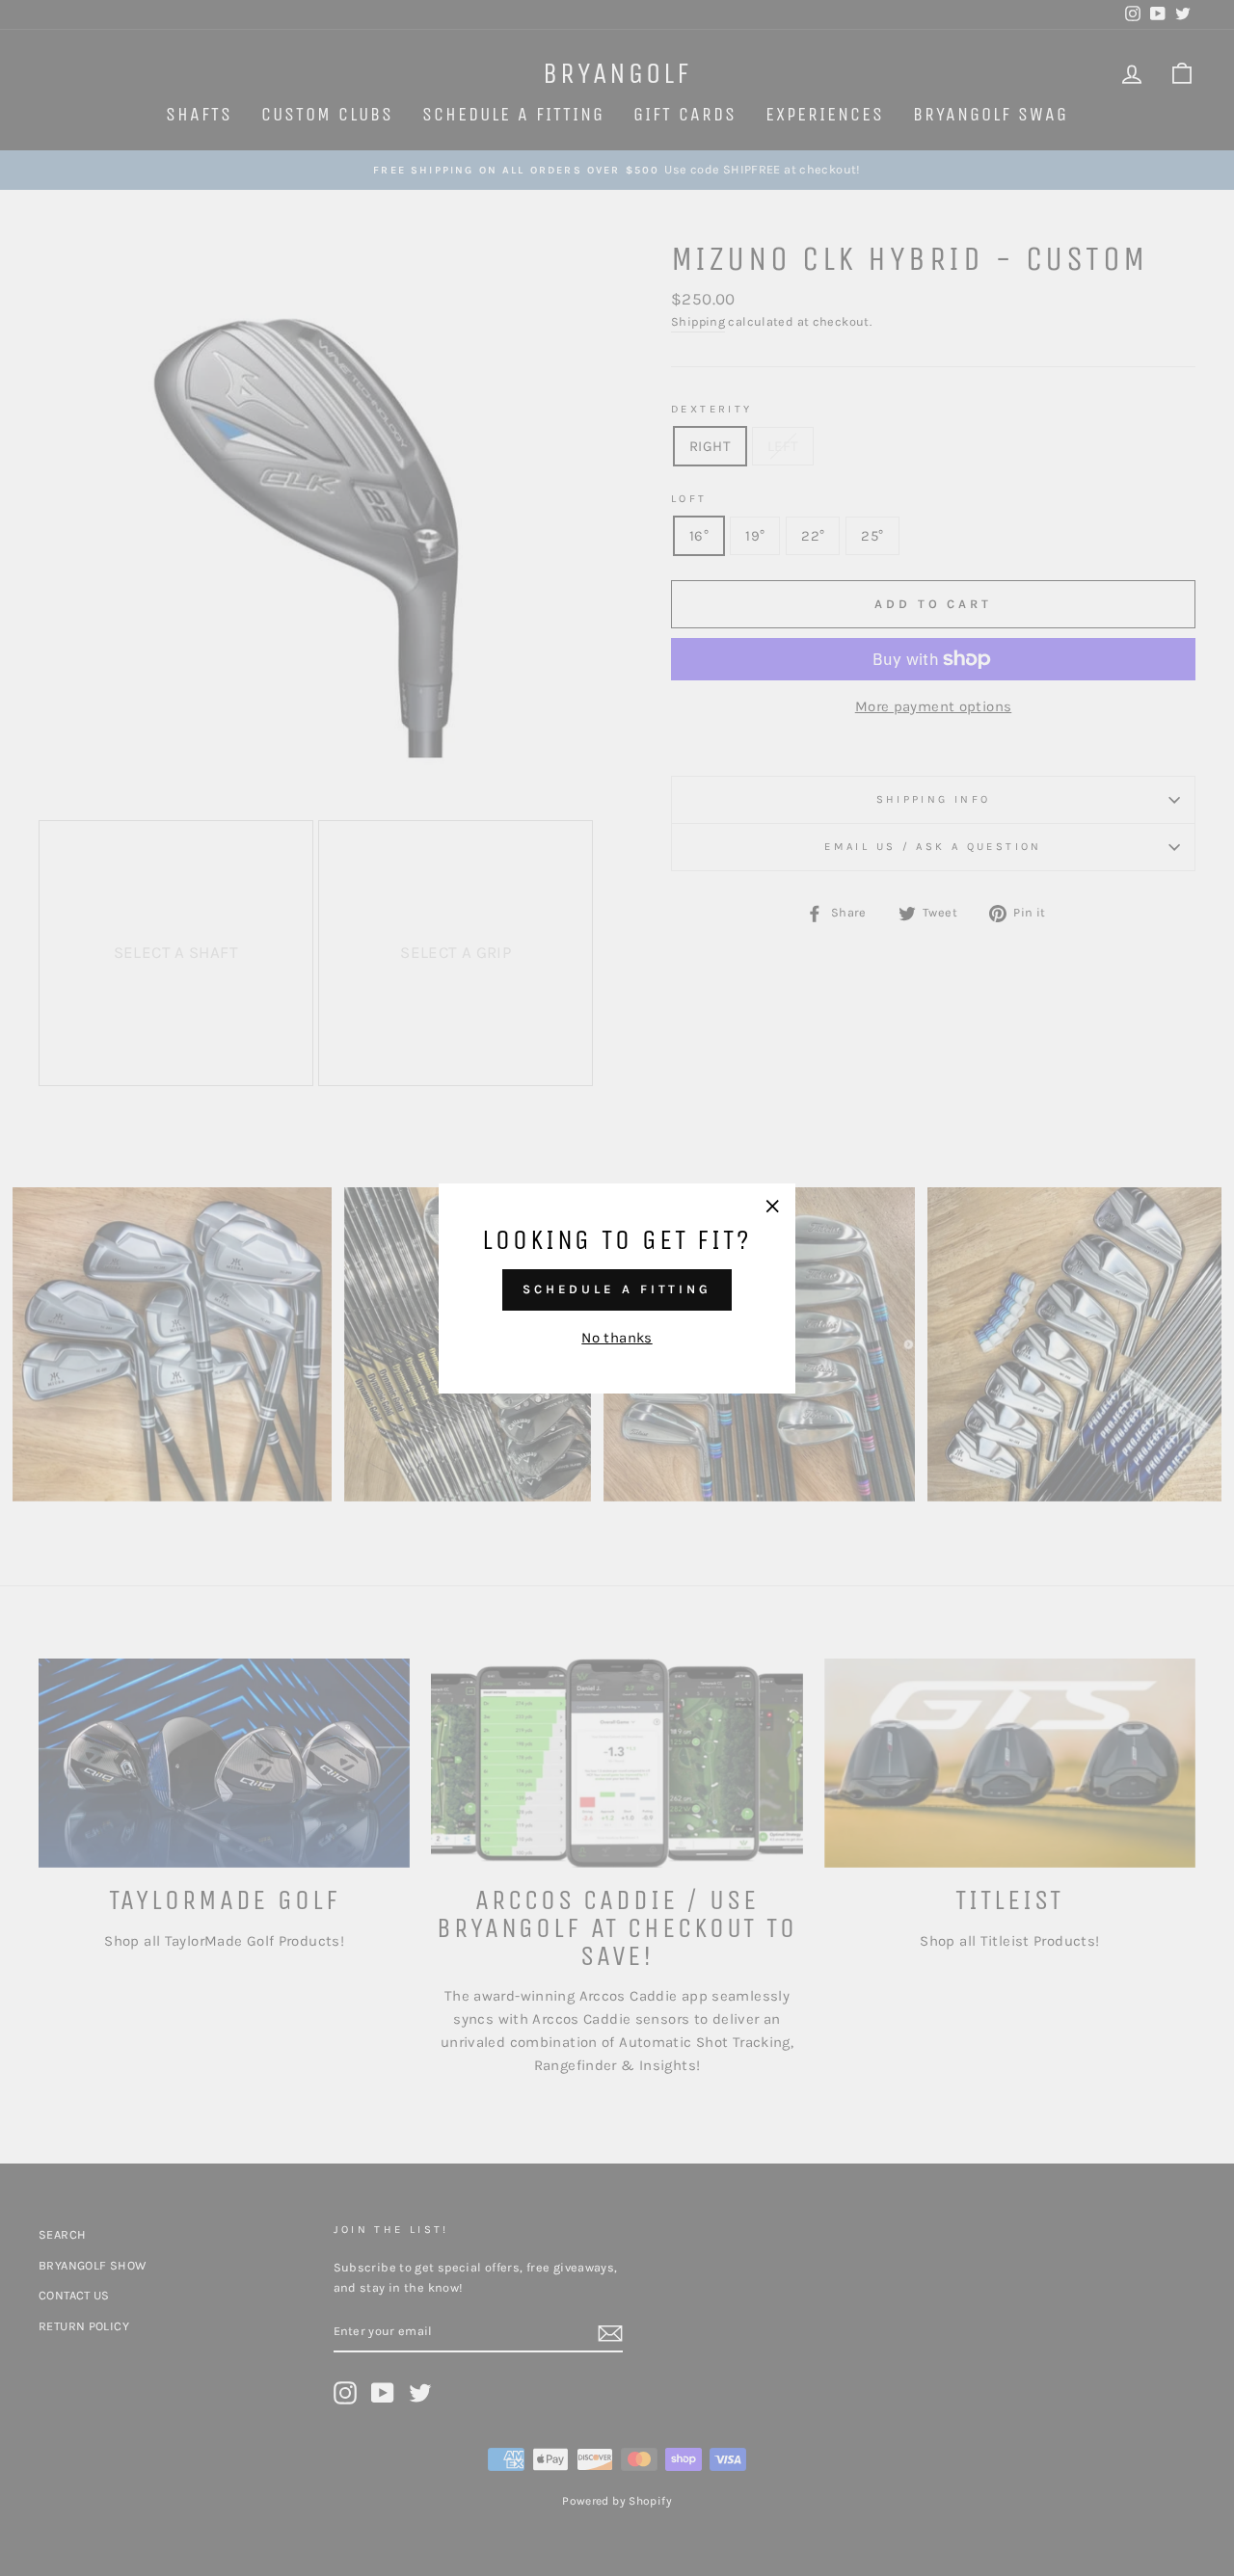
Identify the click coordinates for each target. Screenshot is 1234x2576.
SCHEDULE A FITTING (617, 1289)
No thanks (617, 1337)
